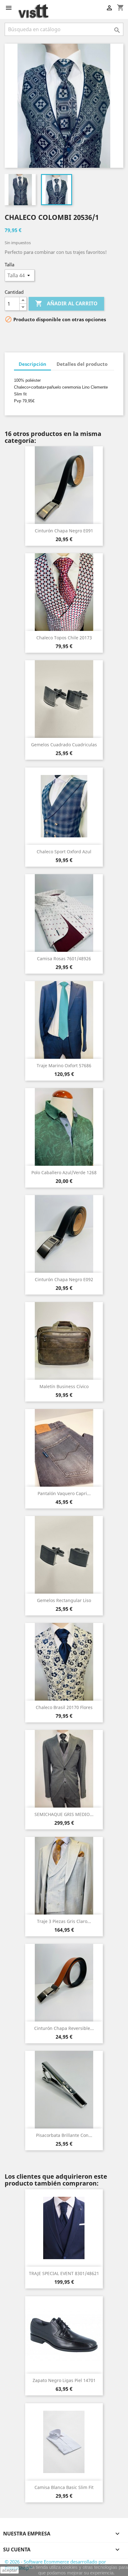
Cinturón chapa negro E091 (64, 531)
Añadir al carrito (66, 303)
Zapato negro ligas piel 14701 (64, 2380)
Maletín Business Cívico (64, 1386)
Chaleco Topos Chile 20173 (64, 638)
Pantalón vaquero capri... (64, 1493)
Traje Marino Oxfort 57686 (64, 1065)
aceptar (10, 2570)
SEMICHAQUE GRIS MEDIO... (64, 1814)
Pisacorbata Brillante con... (64, 2135)
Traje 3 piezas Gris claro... (64, 1921)
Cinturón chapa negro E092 (64, 1279)
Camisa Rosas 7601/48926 (64, 959)
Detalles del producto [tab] (82, 364)
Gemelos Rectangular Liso (64, 1600)
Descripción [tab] (32, 364)
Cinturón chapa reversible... (64, 2028)
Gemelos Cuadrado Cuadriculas (64, 745)
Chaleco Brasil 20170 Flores (64, 1707)
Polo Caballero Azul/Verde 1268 (64, 1172)
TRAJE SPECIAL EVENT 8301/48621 (64, 2273)
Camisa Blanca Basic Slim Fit (64, 2487)
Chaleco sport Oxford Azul (64, 852)
